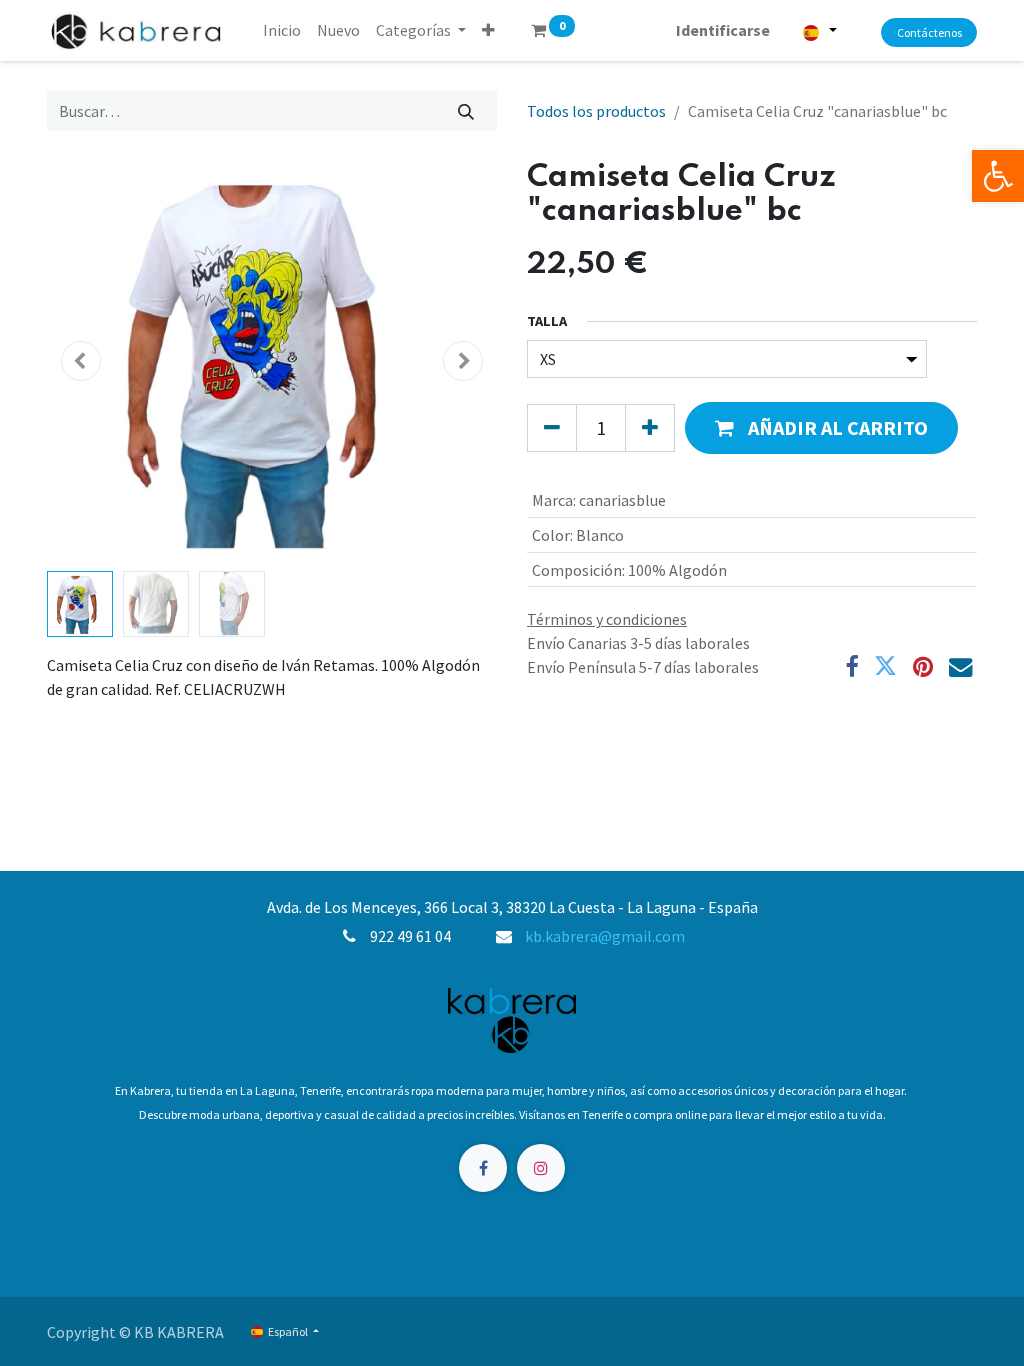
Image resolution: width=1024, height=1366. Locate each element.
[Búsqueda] (466, 111)
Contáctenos (929, 32)
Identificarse (723, 30)
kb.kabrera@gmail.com (605, 936)
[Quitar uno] (552, 428)
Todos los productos (596, 111)
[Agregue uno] (650, 428)
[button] (488, 30)
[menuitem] (282, 30)
